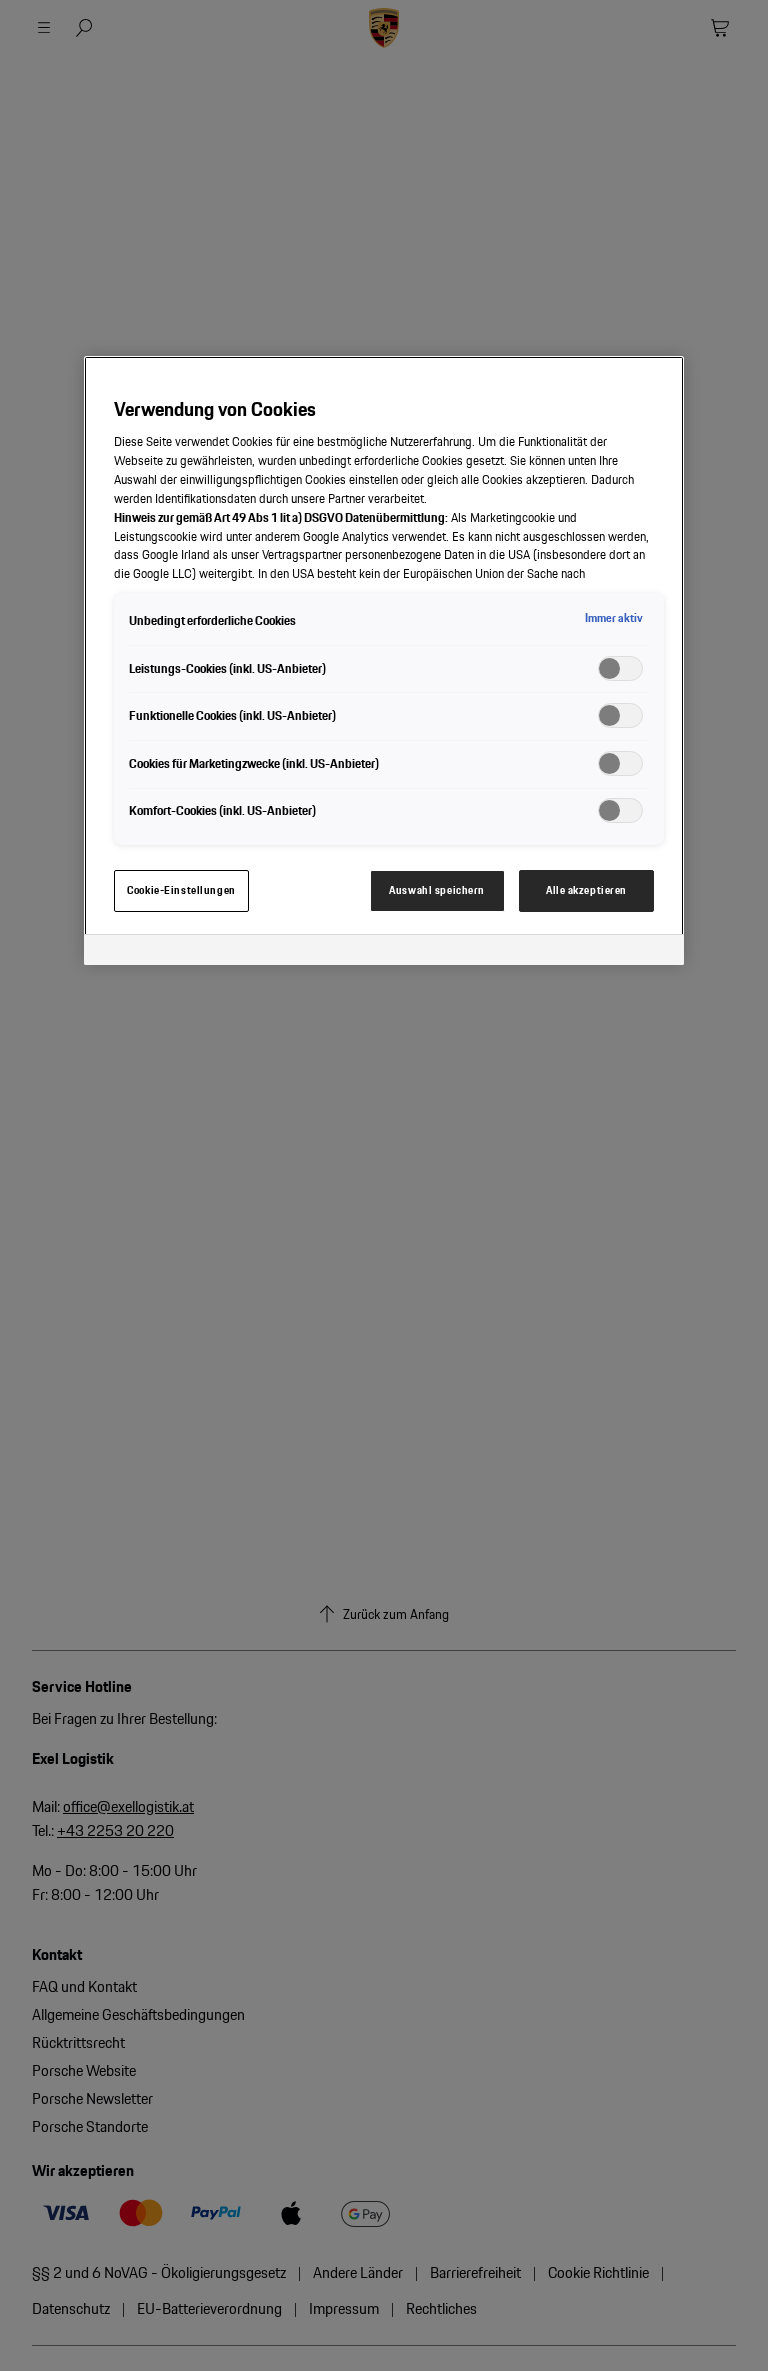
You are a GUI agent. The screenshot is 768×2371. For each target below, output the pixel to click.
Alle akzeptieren (586, 890)
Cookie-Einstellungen (181, 890)
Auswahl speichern (437, 890)
